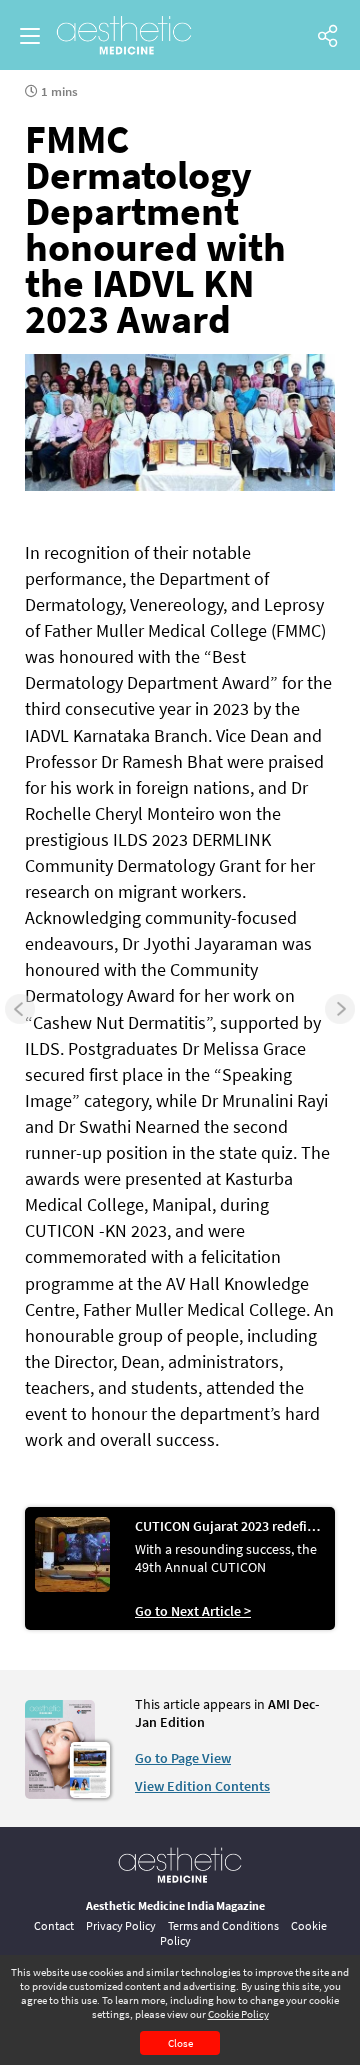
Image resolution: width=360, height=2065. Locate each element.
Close (180, 2043)
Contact (54, 1925)
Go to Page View (183, 1758)
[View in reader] (60, 1794)
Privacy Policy (121, 1925)
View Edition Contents (202, 1786)
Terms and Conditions (223, 1925)
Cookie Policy (238, 2014)
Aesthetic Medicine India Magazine (175, 1905)
